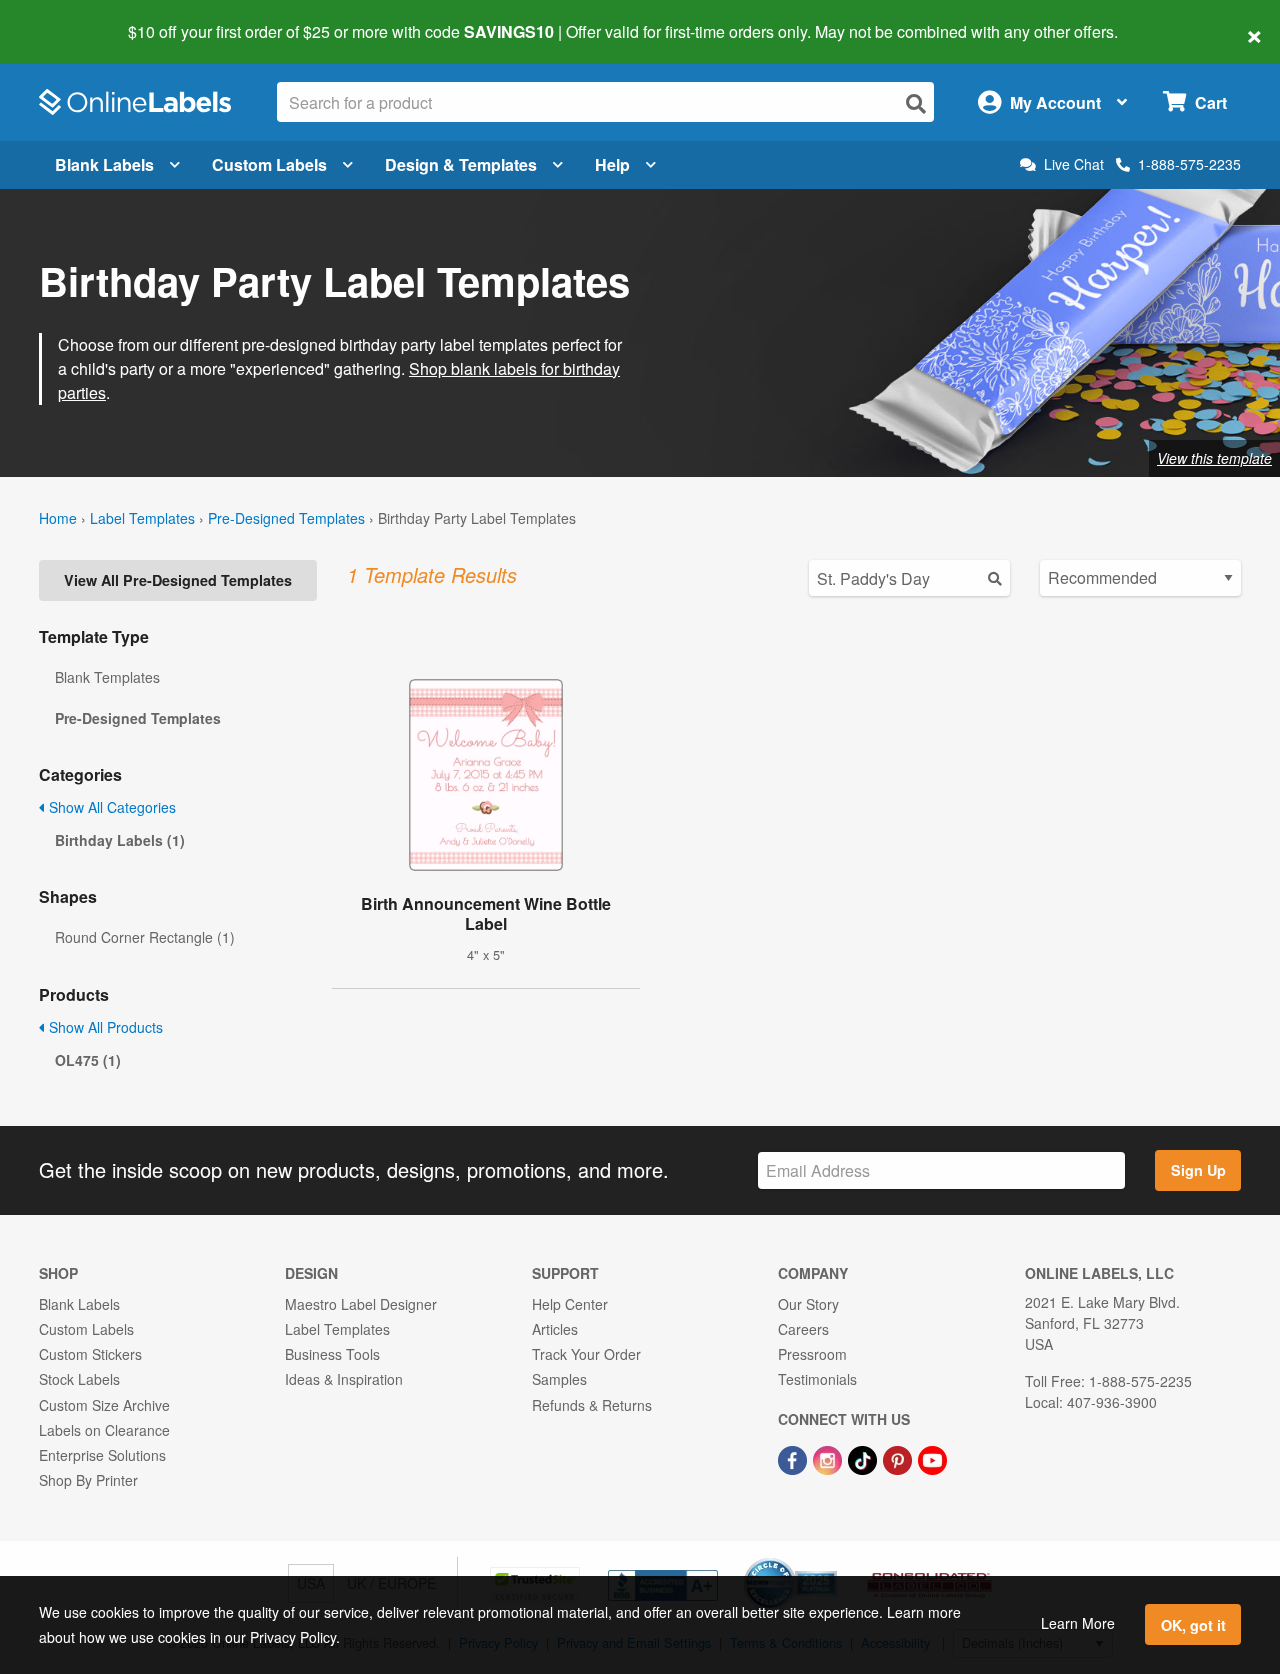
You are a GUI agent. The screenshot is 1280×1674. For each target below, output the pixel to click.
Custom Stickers (90, 1354)
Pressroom (812, 1354)
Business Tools (332, 1354)
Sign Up (1198, 1170)
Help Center (570, 1304)
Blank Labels (104, 164)
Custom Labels (269, 164)
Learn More (1078, 1623)
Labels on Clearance (104, 1430)
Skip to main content (72, 18)
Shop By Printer (88, 1480)
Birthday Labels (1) (120, 840)
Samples (559, 1379)
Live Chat (1074, 164)
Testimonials (817, 1379)
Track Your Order (586, 1354)
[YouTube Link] (932, 1458)
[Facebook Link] (794, 1458)
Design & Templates (461, 164)
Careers (803, 1329)
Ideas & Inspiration (344, 1379)
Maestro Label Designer (361, 1304)
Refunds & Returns (592, 1405)
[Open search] (916, 103)
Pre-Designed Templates (286, 518)
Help (612, 164)
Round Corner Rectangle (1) (145, 937)
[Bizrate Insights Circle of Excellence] (830, 1560)
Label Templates (142, 518)
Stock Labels (79, 1379)
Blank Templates (107, 677)
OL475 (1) (88, 1060)
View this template (1214, 458)
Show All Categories (110, 807)
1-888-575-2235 (1189, 164)
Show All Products (104, 1027)
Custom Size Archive (104, 1405)
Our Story (808, 1304)
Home (58, 518)
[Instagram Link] (829, 1458)
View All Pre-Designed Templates (178, 580)
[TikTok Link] (864, 1458)
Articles (555, 1329)
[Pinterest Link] (899, 1458)
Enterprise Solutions (102, 1455)
